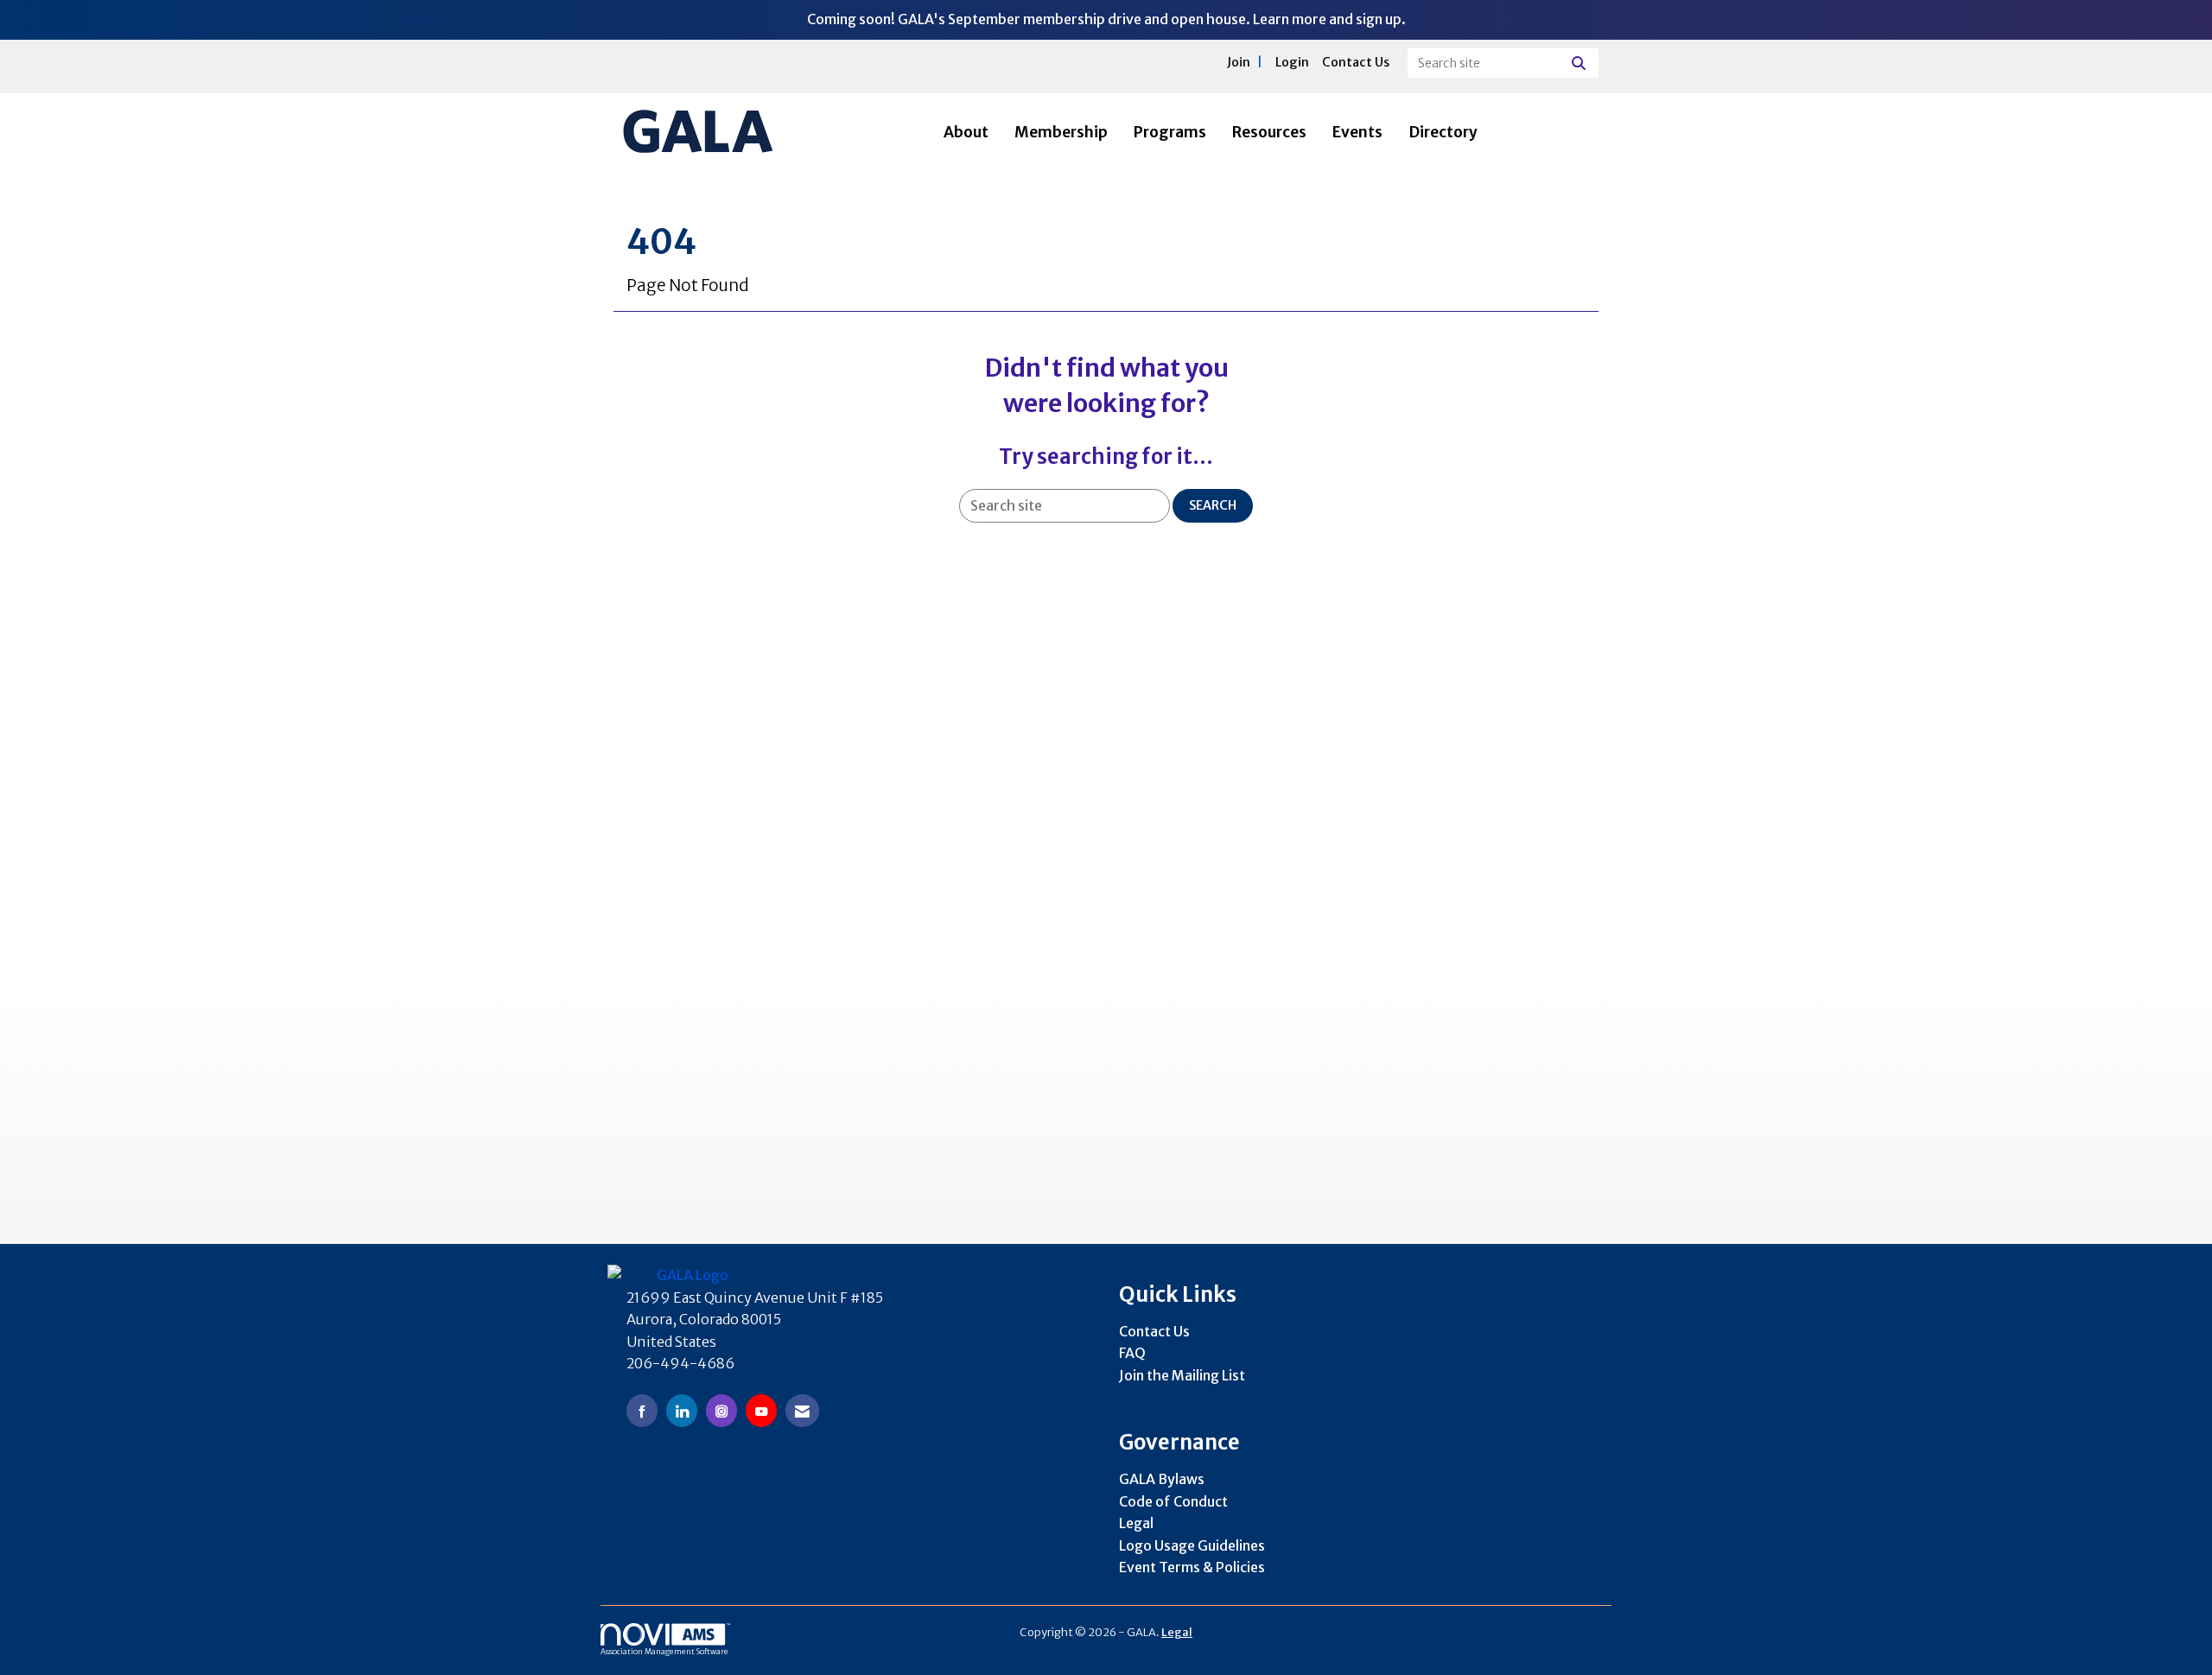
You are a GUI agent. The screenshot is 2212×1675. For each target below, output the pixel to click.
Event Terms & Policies (1192, 1567)
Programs (1170, 132)
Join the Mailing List (1182, 1375)
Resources (1269, 132)
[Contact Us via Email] (802, 1410)
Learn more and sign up (1327, 19)
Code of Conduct (1173, 1501)
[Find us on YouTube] (761, 1410)
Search (1213, 505)
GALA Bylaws (1162, 1479)
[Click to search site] (1581, 63)
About (966, 132)
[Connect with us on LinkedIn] (682, 1410)
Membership (1061, 132)
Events (1357, 132)
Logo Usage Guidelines (1192, 1545)
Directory (1443, 132)
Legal (1136, 1523)
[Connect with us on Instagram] (721, 1410)
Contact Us (1154, 1331)
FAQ (1132, 1353)
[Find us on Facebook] (642, 1410)
